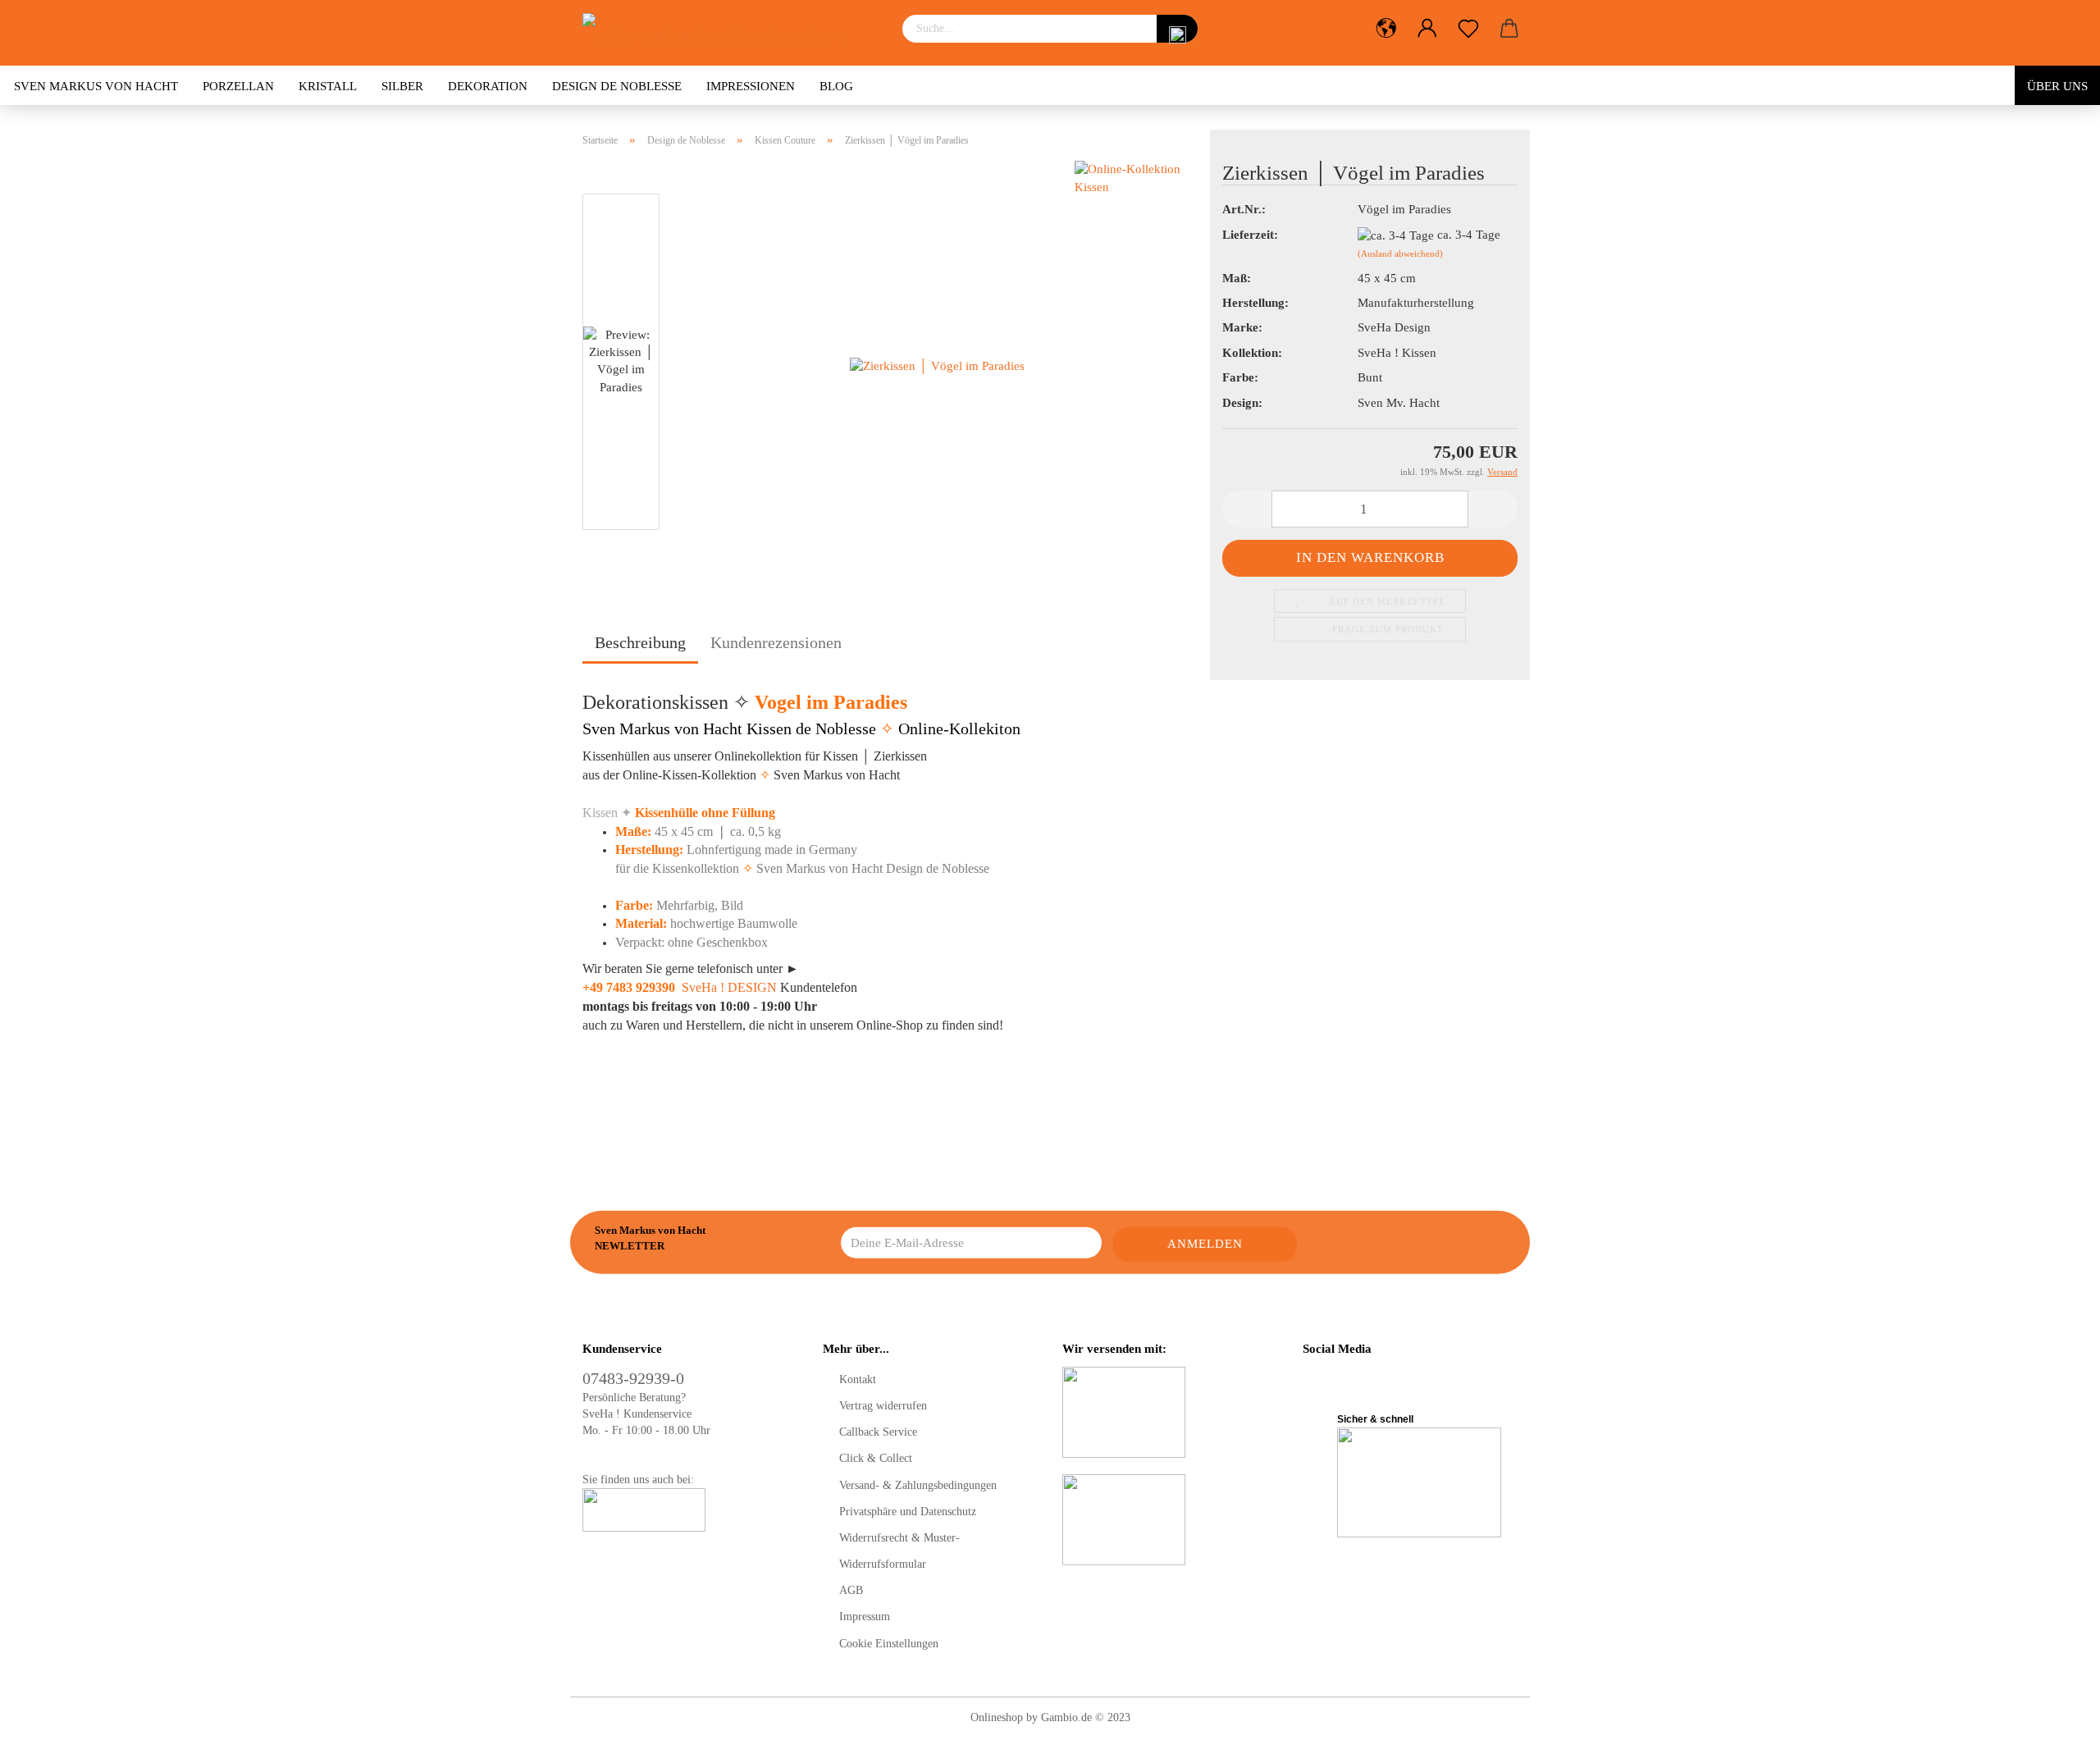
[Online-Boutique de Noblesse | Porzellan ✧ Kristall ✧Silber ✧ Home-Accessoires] (730, 33)
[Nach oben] (2055, 1738)
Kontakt (858, 1379)
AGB (851, 1590)
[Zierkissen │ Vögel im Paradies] (937, 365)
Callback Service (878, 1432)
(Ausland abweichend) (1400, 253)
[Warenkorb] (1509, 29)
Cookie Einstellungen (889, 1644)
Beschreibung (640, 642)
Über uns (2057, 86)
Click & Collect (876, 1458)
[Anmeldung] (1427, 29)
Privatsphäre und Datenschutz (908, 1512)
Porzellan (238, 86)
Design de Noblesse (617, 86)
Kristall (328, 86)
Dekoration (488, 86)
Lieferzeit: (1250, 235)
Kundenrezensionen (776, 642)
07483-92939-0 (633, 1378)
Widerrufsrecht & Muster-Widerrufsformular (899, 1551)
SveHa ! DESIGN (729, 987)
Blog (836, 86)
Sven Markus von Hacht (96, 86)
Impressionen (751, 86)
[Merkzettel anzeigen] (1468, 29)
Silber (402, 86)
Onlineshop (997, 1717)
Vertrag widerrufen (883, 1406)
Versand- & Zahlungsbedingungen (918, 1485)
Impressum (865, 1617)
